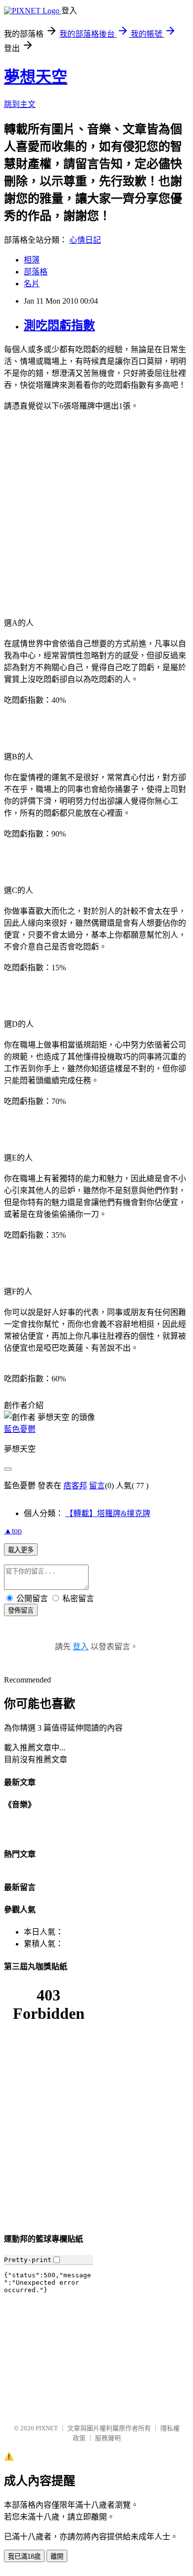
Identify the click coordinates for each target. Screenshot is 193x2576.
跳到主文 (20, 104)
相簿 (32, 260)
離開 (57, 2556)
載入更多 (21, 1550)
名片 (32, 284)
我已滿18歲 (24, 2556)
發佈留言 (21, 1610)
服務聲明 (108, 2438)
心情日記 (85, 240)
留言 (97, 1486)
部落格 (36, 272)
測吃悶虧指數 (59, 325)
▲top (13, 1531)
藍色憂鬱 (20, 1429)
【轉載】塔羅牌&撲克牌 (108, 1513)
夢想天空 (36, 77)
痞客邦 (75, 1486)
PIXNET (47, 2428)
